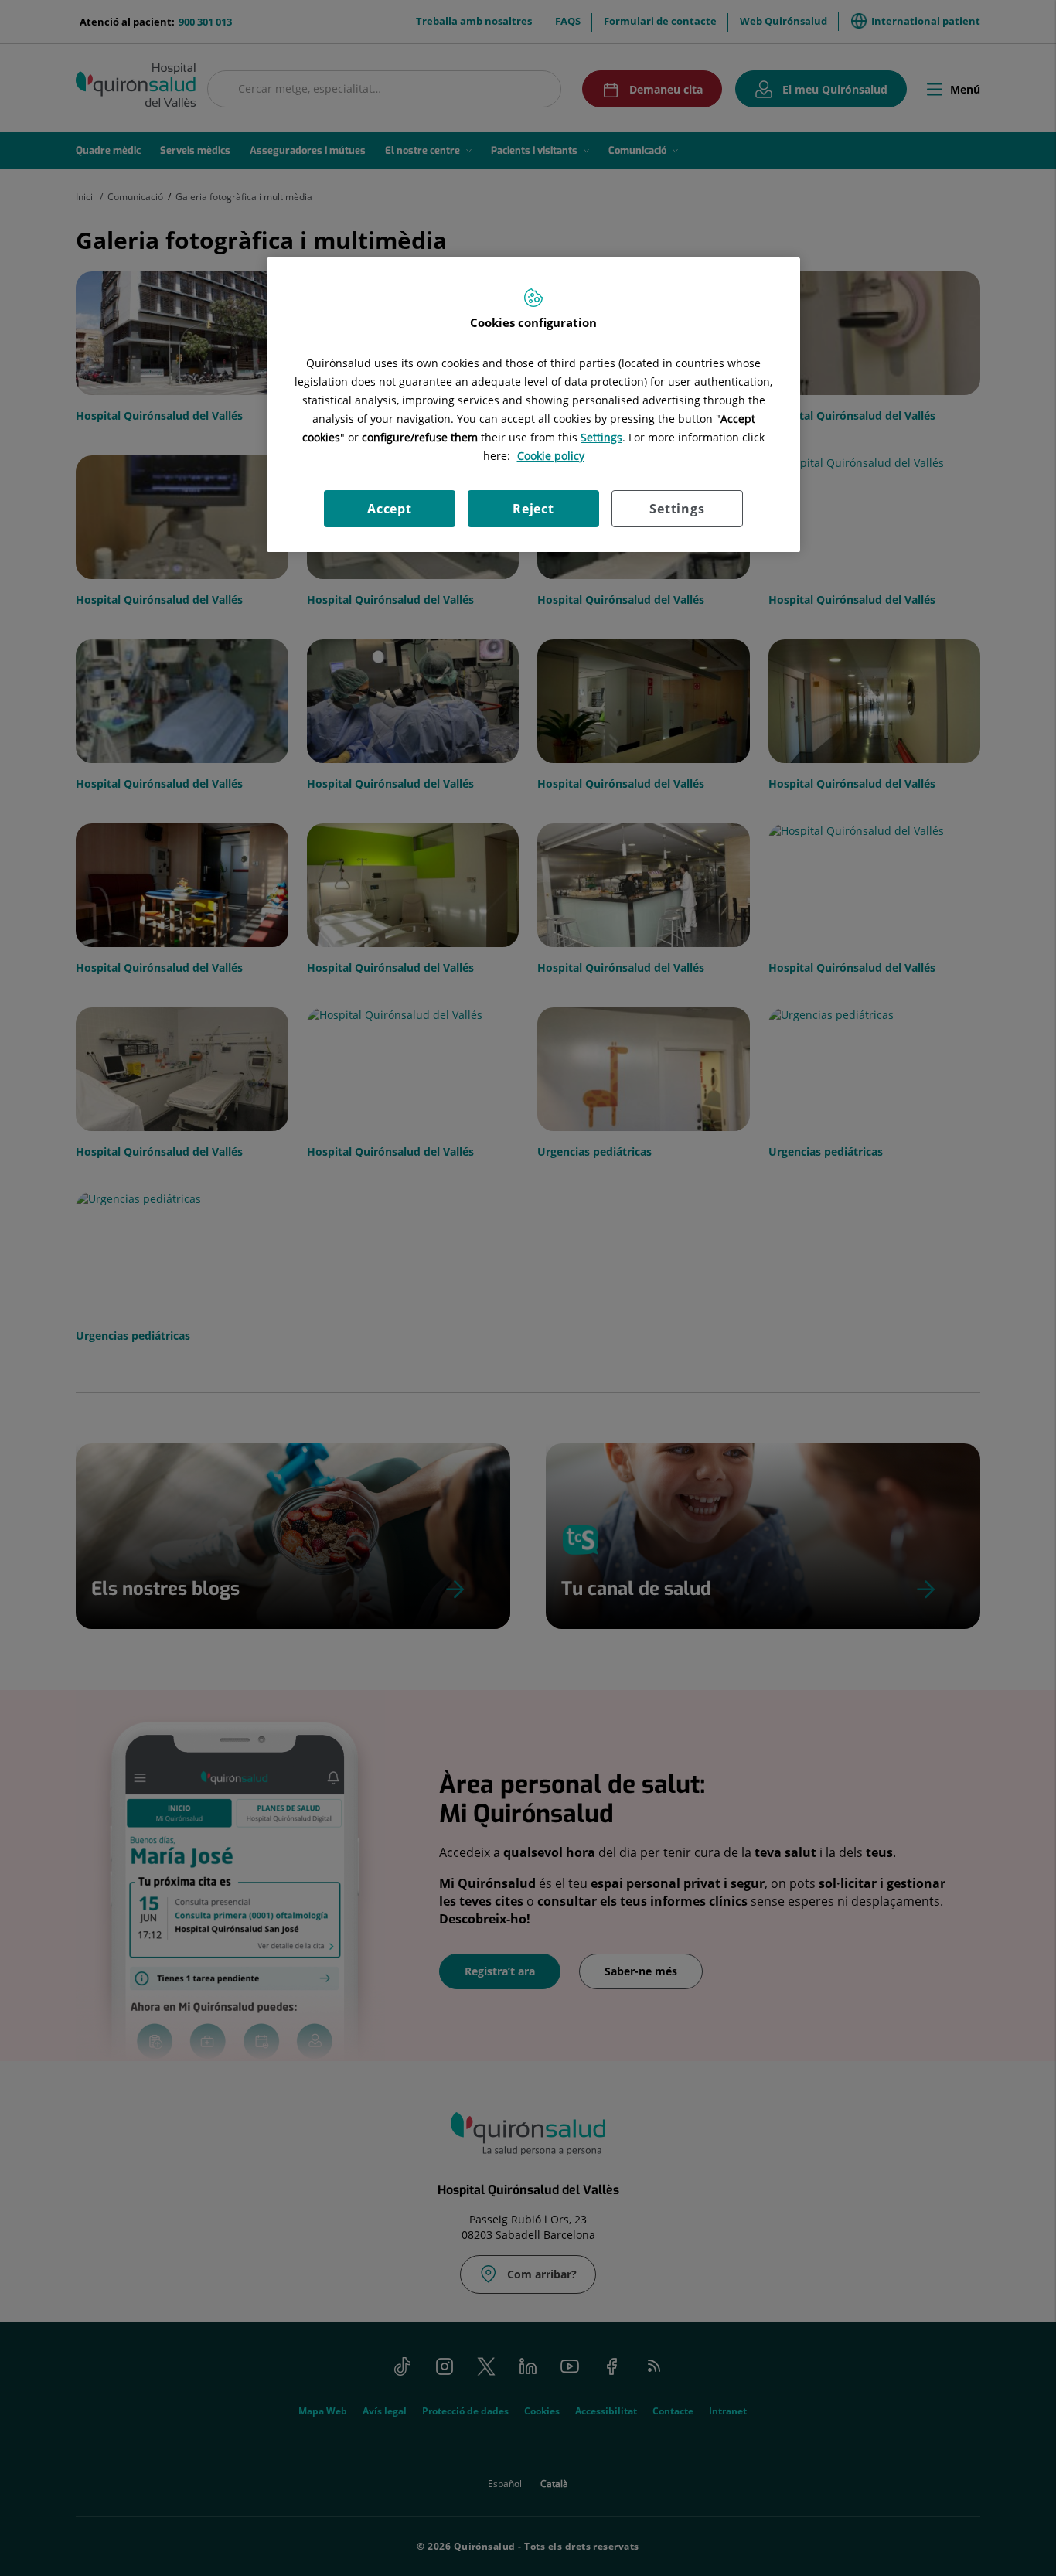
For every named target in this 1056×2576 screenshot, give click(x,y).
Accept (390, 509)
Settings (677, 509)
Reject (533, 509)
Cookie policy (551, 456)
